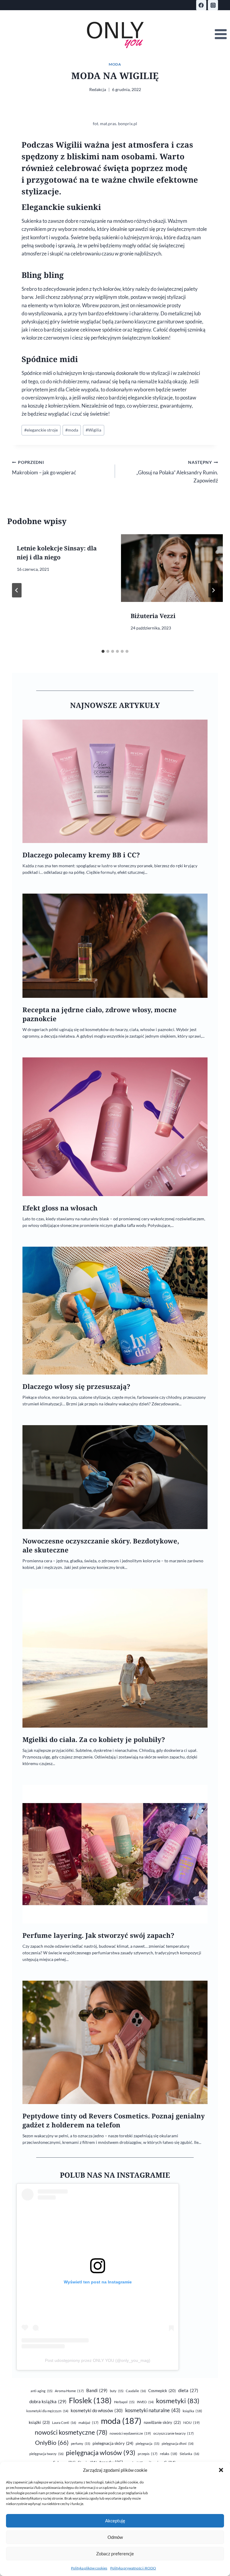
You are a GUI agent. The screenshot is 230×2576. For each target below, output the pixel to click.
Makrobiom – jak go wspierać (44, 468)
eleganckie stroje (41, 430)
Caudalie (136, 2391)
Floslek (90, 2400)
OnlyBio (52, 2442)
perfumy (81, 2443)
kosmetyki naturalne (153, 2410)
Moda (115, 64)
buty (117, 2391)
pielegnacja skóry (113, 2443)
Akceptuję (115, 2521)
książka (192, 2411)
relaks (169, 2454)
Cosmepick (162, 2391)
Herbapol (124, 2402)
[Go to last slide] (17, 590)
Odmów (115, 2537)
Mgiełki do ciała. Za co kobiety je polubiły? (94, 1739)
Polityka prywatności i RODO (133, 2568)
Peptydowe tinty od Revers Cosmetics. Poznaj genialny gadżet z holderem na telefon (114, 2120)
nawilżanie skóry (162, 2422)
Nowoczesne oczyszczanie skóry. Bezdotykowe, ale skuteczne (101, 1545)
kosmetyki (178, 2401)
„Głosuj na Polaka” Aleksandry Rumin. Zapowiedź (177, 472)
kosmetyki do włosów (97, 2410)
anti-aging (41, 2391)
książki (39, 2422)
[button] (221, 2470)
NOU (192, 2423)
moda (72, 430)
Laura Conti (64, 2423)
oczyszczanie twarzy (174, 2433)
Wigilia (93, 430)
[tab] (103, 651)
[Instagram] (213, 5)
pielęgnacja (147, 2443)
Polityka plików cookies (89, 2568)
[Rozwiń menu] (221, 34)
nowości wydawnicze (130, 2433)
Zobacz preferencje (115, 2554)
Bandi (97, 2390)
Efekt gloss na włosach (60, 1208)
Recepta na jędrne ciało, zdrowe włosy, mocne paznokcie (100, 1014)
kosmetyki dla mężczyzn (47, 2411)
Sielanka (189, 2454)
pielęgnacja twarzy (46, 2454)
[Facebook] (201, 5)
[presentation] (172, 568)
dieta (188, 2390)
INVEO (145, 2402)
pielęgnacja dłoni (178, 2443)
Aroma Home (69, 2391)
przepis (148, 2454)
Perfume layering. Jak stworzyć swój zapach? (98, 1935)
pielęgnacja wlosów (101, 2452)
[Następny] (213, 590)
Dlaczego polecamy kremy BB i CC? (81, 855)
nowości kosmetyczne (71, 2432)
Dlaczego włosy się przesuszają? (76, 1386)
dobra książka (48, 2401)
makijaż (88, 2423)
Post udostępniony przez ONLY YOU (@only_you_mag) (98, 2360)
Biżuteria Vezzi (153, 616)
